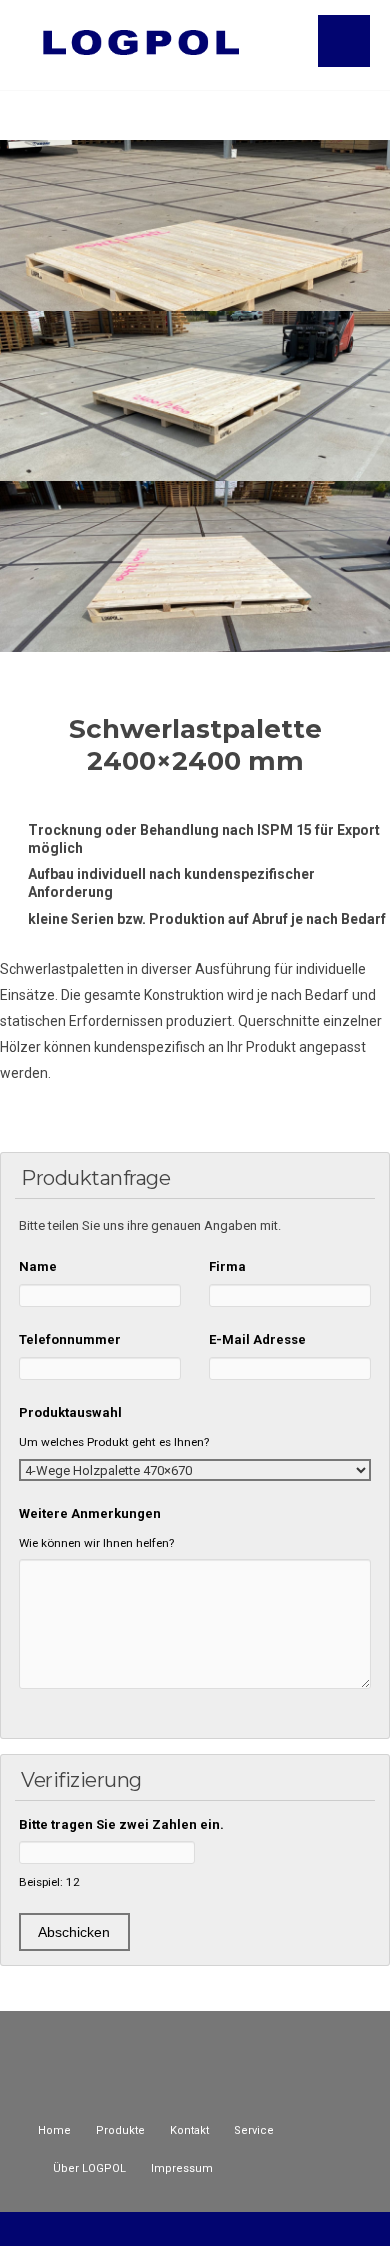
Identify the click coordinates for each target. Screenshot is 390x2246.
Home (54, 2130)
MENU (344, 41)
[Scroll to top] (195, 2228)
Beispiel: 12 (49, 1882)
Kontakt (189, 2130)
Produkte (120, 2130)
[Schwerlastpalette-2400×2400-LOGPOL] (195, 225)
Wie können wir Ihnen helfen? (96, 1543)
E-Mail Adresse (257, 1339)
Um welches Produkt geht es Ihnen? (114, 1442)
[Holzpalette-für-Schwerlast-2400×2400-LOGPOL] (195, 396)
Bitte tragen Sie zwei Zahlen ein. (121, 1824)
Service (254, 2130)
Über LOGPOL (89, 2168)
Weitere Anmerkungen (90, 1513)
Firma (227, 1266)
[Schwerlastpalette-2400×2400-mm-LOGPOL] (195, 566)
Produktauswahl (70, 1412)
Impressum (182, 2168)
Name (38, 1266)
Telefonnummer (70, 1339)
